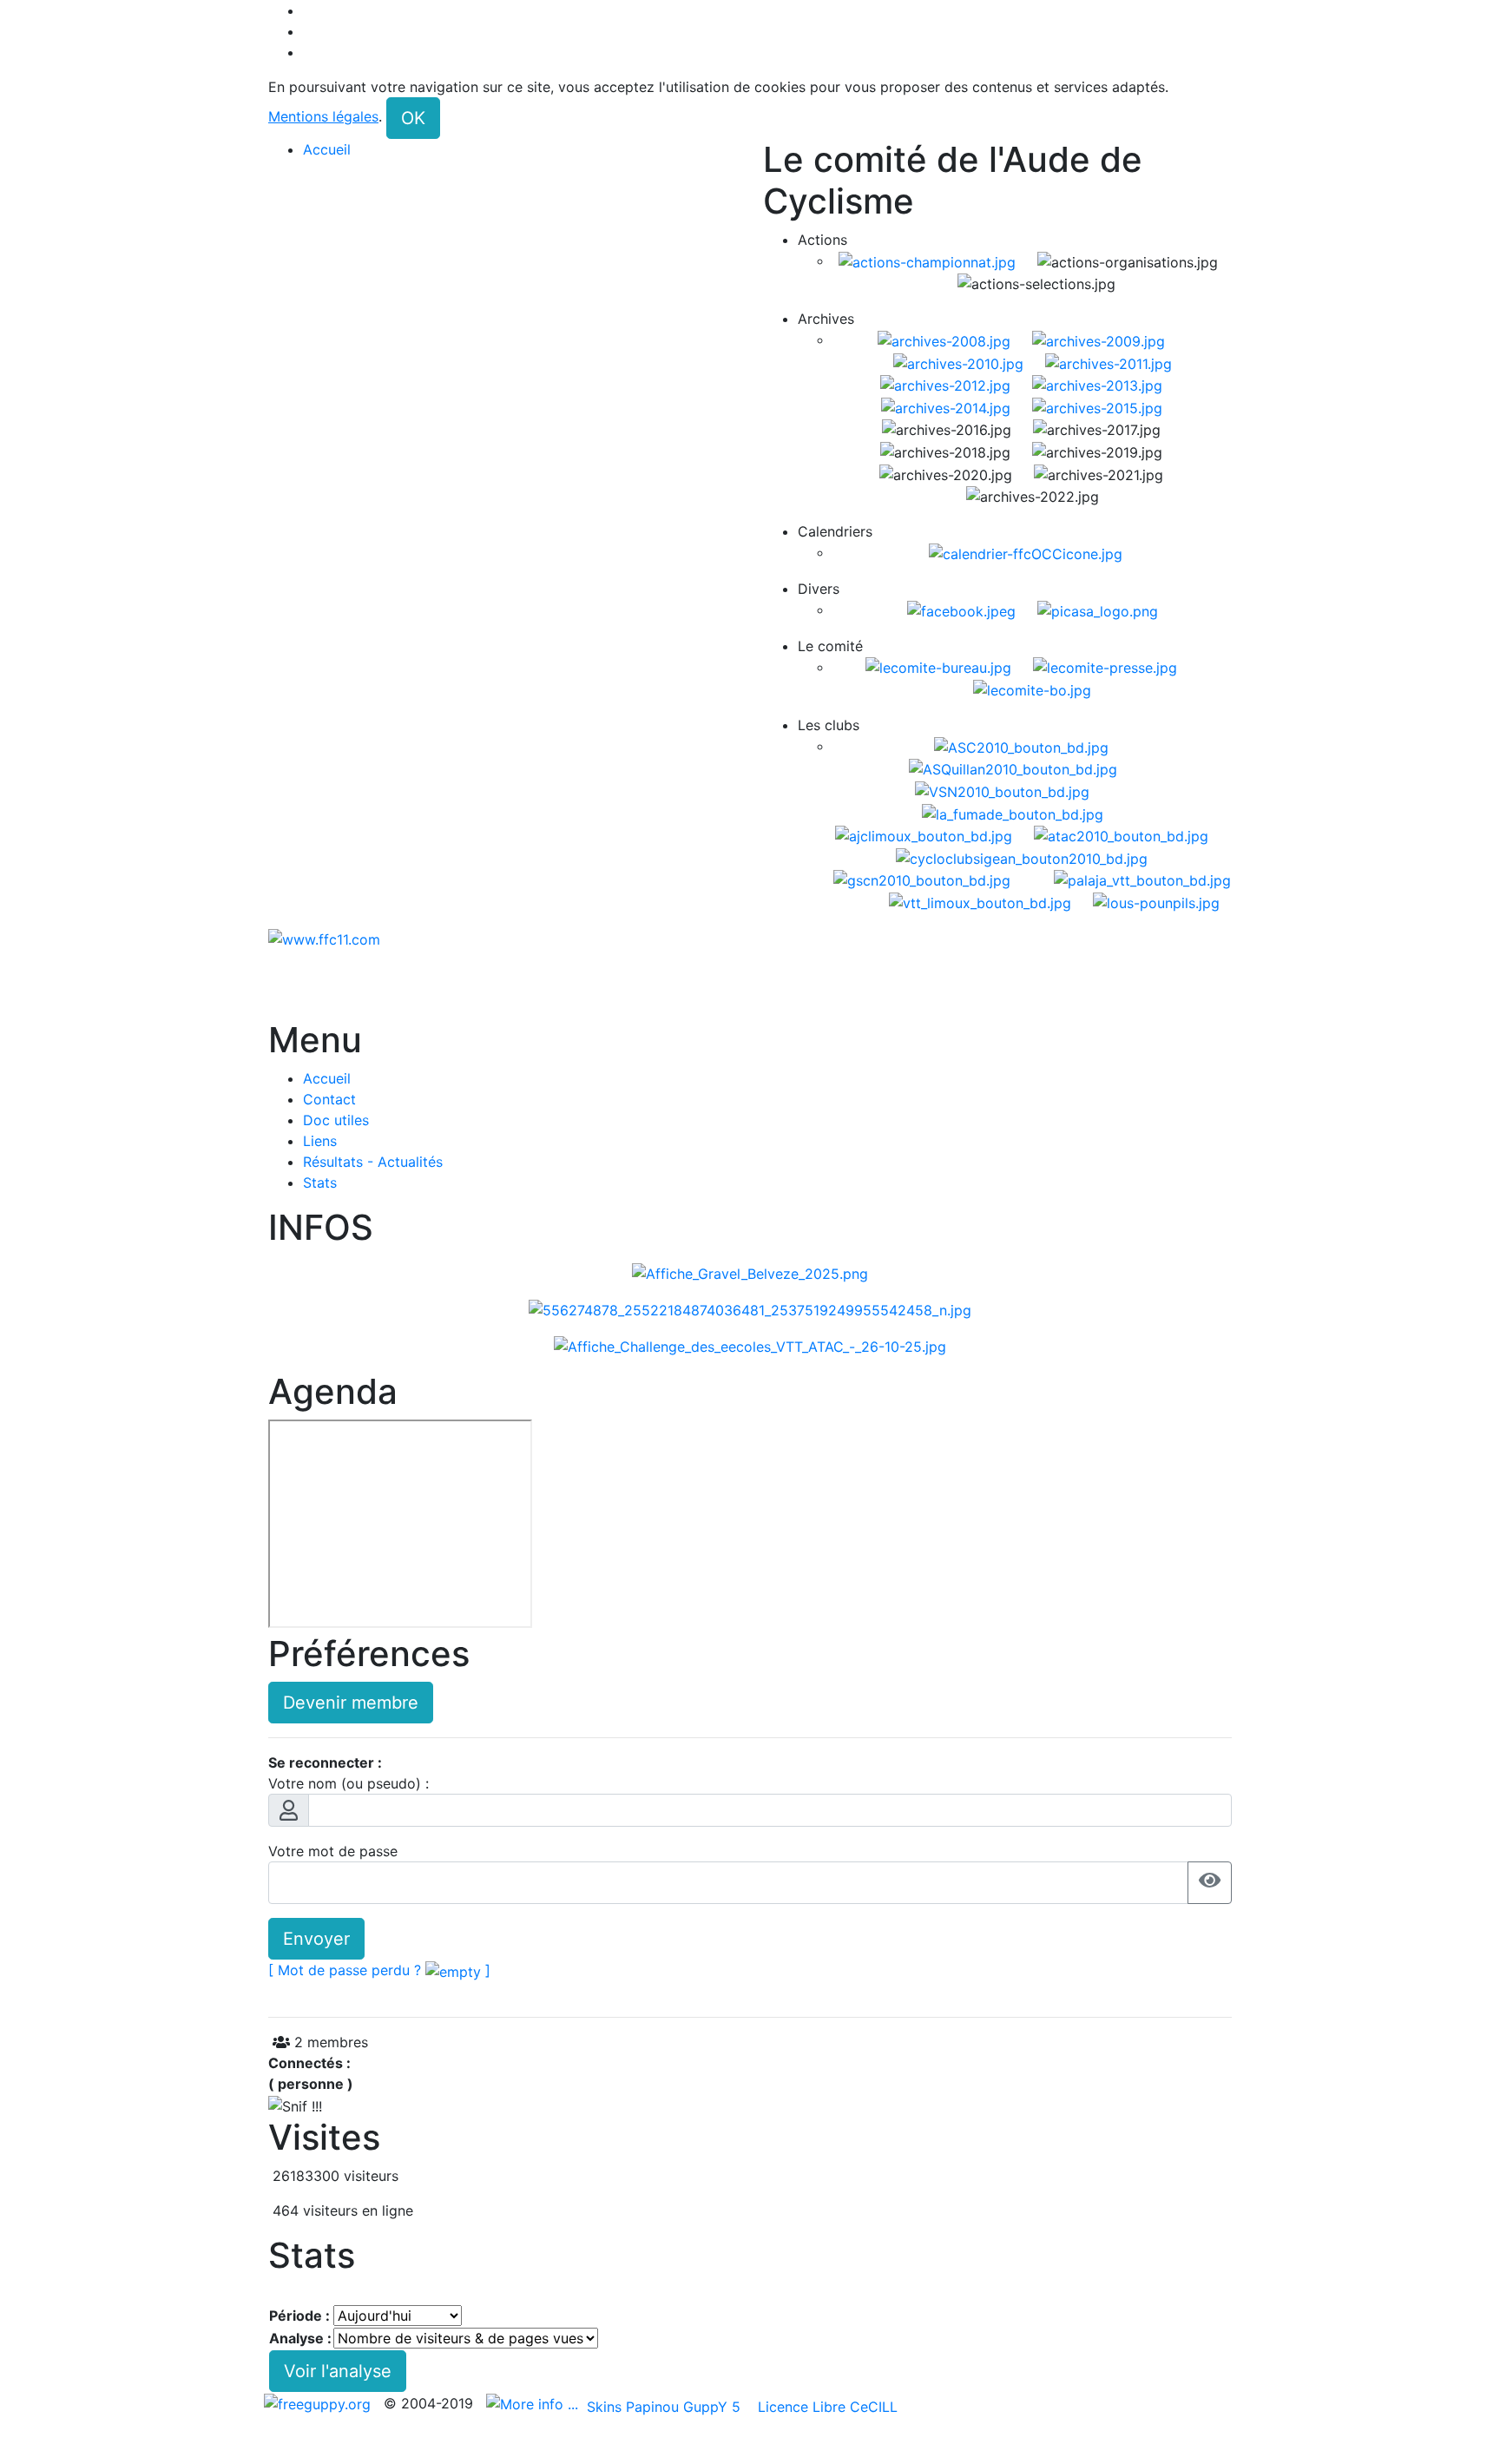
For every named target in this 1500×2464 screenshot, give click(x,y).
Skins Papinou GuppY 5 (668, 2407)
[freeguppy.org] (319, 2403)
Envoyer (316, 1939)
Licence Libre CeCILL (826, 2407)
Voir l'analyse (338, 2371)
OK (413, 118)
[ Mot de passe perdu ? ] (379, 1970)
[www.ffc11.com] (324, 938)
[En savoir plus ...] (534, 2403)
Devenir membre (351, 1703)
